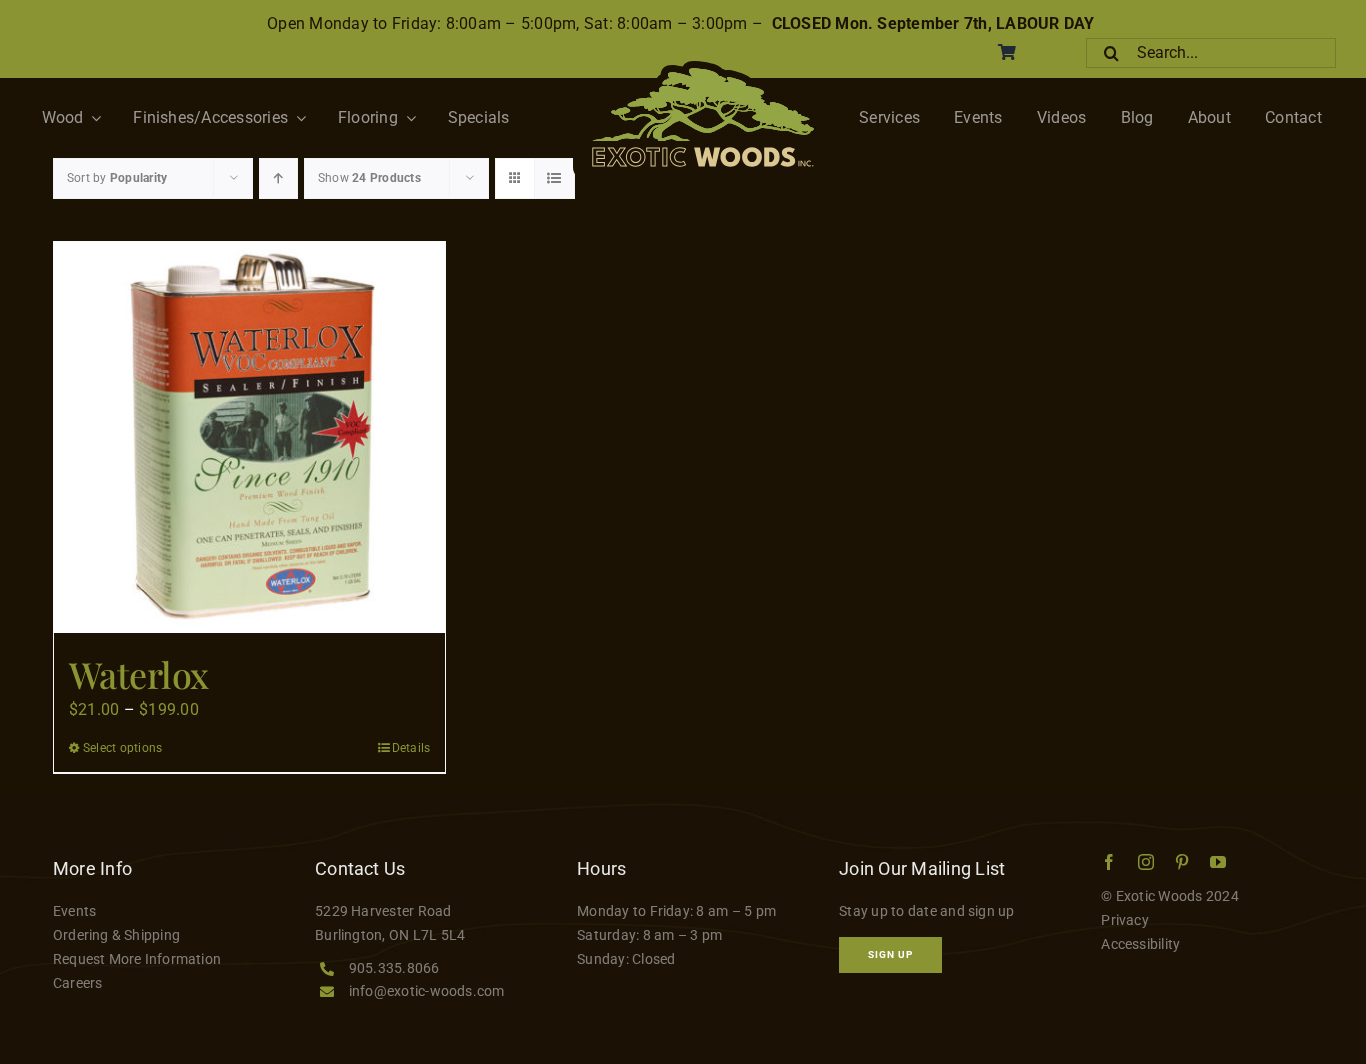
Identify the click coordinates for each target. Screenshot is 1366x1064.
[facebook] (1109, 862)
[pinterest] (1182, 862)
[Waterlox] (249, 437)
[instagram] (1146, 862)
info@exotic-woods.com (427, 991)
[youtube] (1218, 862)
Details (411, 748)
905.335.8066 (394, 968)
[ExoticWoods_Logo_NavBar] (703, 68)
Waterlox (139, 674)
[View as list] (554, 178)
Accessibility (1140, 944)
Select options (122, 748)
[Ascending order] (278, 178)
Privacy (1125, 920)
